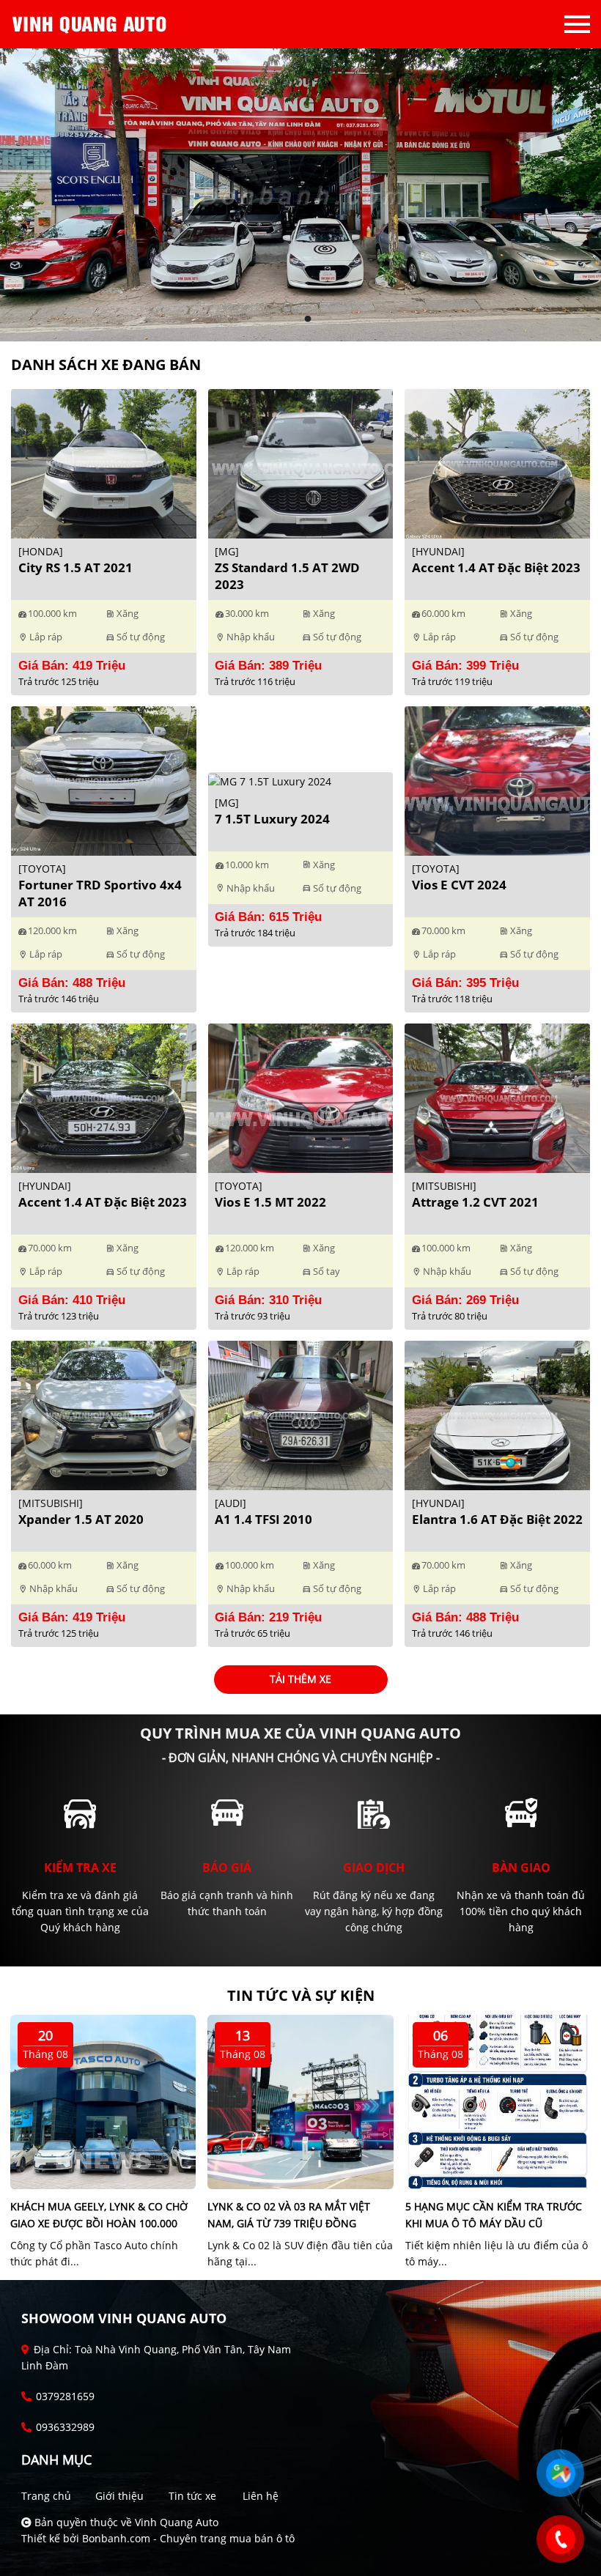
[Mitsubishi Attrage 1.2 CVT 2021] (497, 1097)
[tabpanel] (300, 195)
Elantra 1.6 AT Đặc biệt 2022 (497, 1519)
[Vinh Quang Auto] (92, 24)
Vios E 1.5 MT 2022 (270, 1202)
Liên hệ (261, 2496)
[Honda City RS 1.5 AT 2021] (104, 463)
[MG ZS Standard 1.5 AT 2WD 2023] (301, 463)
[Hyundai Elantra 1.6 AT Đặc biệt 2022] (497, 1414)
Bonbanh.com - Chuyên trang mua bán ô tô (188, 2538)
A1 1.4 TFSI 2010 (263, 1519)
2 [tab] (308, 319)
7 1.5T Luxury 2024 (272, 819)
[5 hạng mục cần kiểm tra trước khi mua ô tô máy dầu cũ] (498, 2100)
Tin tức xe (192, 2496)
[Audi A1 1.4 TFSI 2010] (301, 1414)
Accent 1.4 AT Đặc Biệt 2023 (496, 567)
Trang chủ (46, 2496)
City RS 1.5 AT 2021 (75, 567)
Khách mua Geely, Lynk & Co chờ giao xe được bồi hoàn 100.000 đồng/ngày (99, 2223)
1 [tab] (293, 319)
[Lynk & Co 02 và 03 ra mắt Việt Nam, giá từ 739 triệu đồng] (300, 2100)
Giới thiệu (119, 2496)
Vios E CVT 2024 (459, 885)
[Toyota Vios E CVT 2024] (497, 780)
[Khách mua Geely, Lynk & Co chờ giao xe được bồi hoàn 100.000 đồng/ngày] (103, 2100)
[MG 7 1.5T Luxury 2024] (270, 780)
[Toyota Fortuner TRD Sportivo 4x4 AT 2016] (104, 780)
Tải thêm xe (300, 1679)
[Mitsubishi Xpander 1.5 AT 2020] (104, 1414)
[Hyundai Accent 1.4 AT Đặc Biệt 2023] (497, 463)
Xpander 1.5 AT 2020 (81, 1519)
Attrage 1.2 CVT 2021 (475, 1202)
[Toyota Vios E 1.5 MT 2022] (301, 1097)
